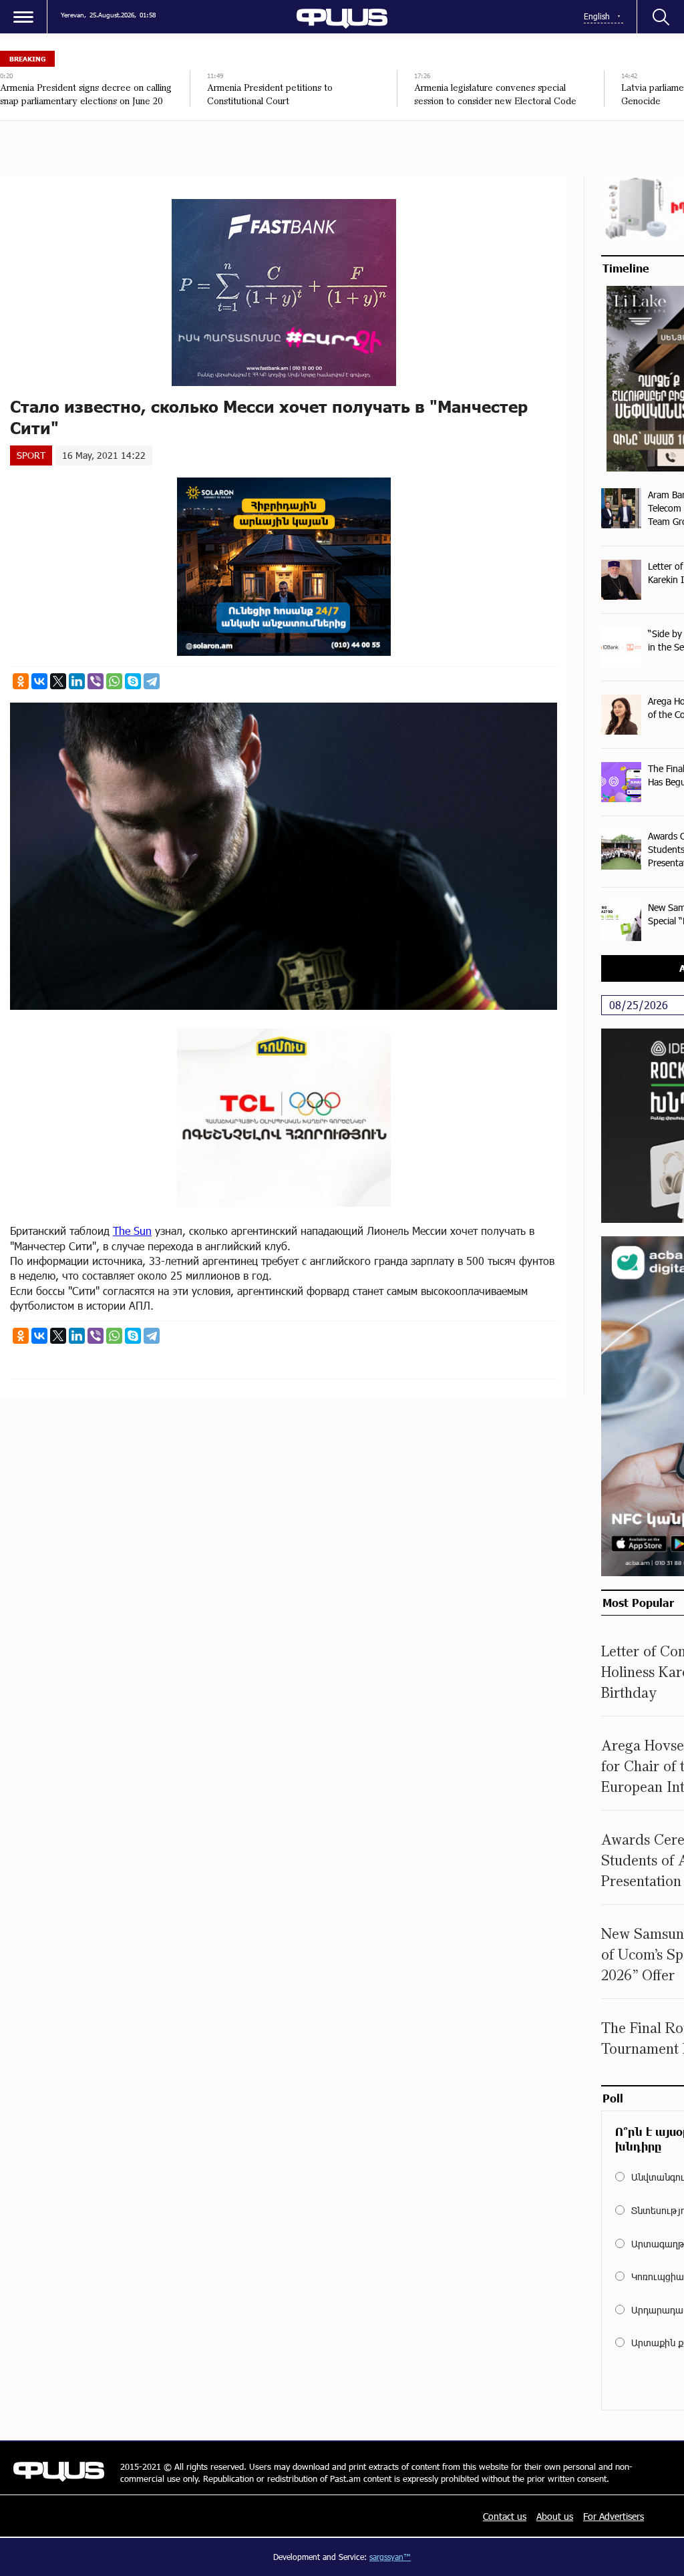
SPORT (31, 455)
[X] (58, 681)
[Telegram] (152, 681)
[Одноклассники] (21, 681)
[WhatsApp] (114, 681)
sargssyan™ (390, 2557)
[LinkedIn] (77, 681)
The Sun (132, 1231)
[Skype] (133, 681)
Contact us (505, 2516)
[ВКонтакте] (39, 681)
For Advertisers (614, 2516)
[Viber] (96, 681)
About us (555, 2516)
